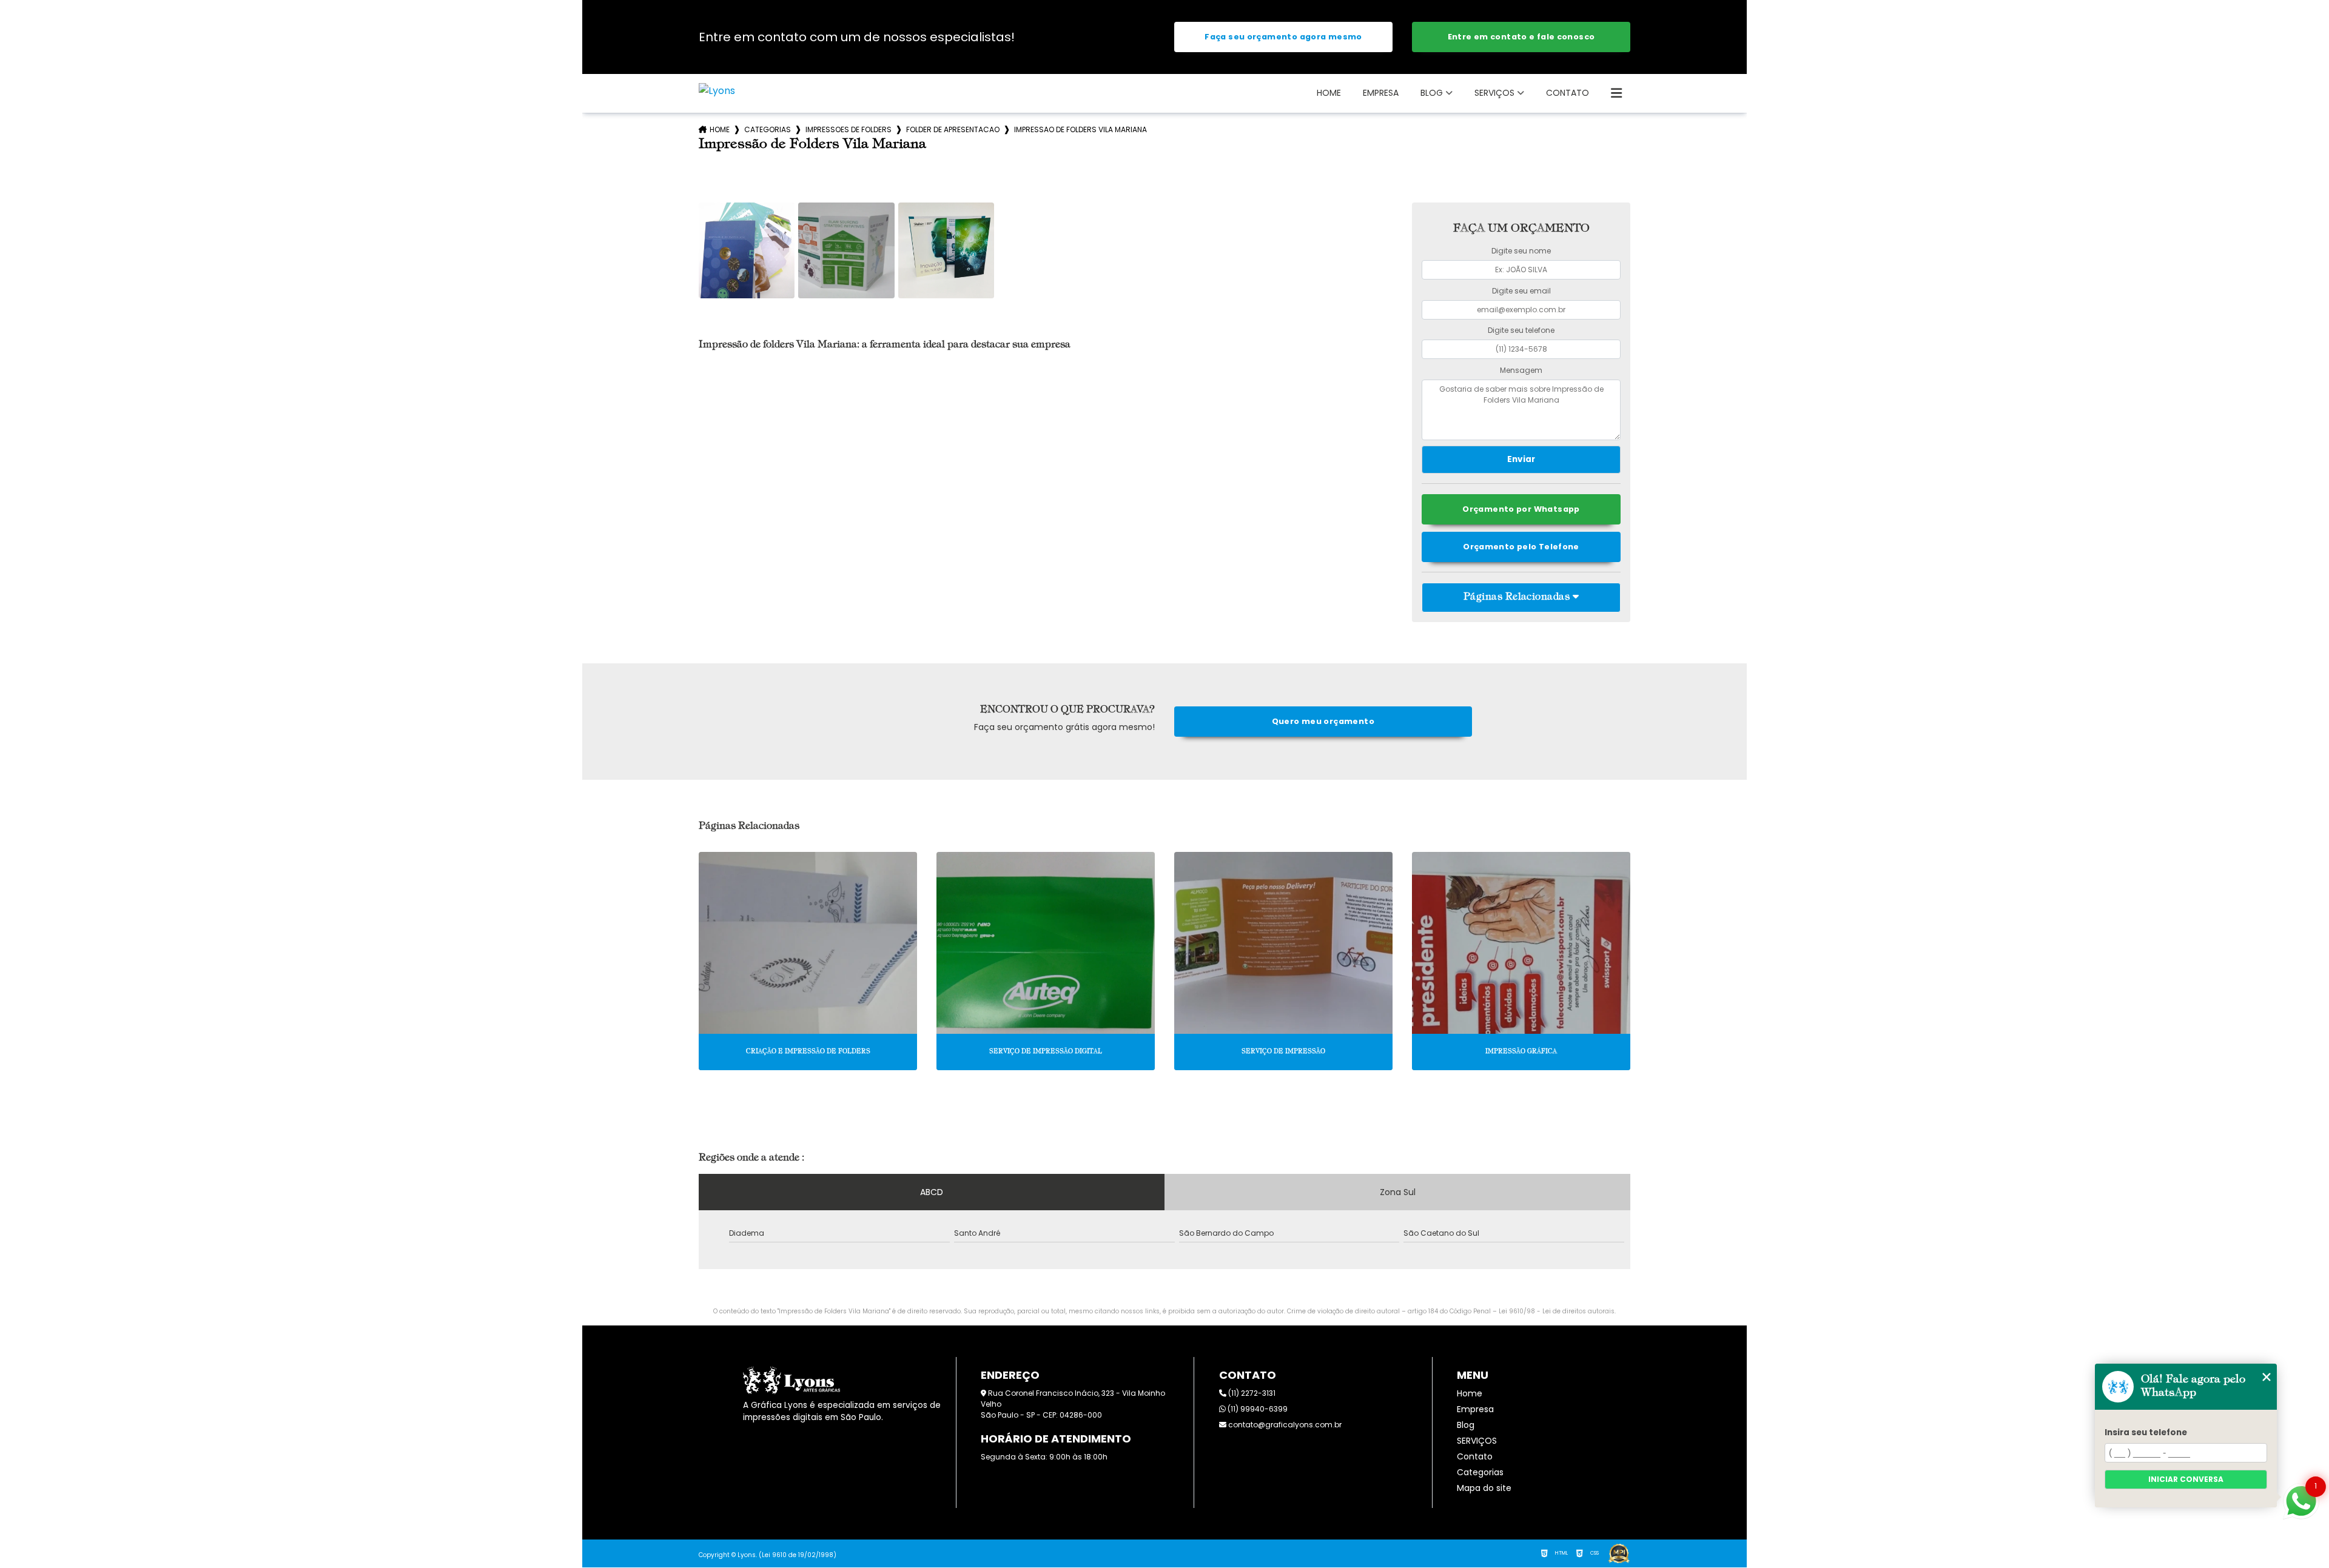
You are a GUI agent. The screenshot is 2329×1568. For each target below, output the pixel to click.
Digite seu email (1521, 291)
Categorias (768, 129)
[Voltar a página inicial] (717, 91)
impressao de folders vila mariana (1080, 129)
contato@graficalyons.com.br (1284, 1425)
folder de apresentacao (953, 129)
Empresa (1381, 93)
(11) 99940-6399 (1257, 1409)
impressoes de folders (849, 129)
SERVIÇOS (1494, 93)
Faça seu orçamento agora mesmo (1283, 37)
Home (1329, 93)
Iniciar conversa (2186, 1479)
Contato (1568, 93)
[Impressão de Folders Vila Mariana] (747, 250)
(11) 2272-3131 (1251, 1393)
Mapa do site (1484, 1488)
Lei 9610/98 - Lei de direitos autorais (1557, 1311)
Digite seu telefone (1521, 330)
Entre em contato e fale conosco (1521, 37)
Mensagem (1521, 370)
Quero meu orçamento (1323, 721)
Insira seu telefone (2146, 1432)
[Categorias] (1616, 93)
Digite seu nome (1521, 251)
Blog (1432, 93)
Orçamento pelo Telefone (1521, 547)
